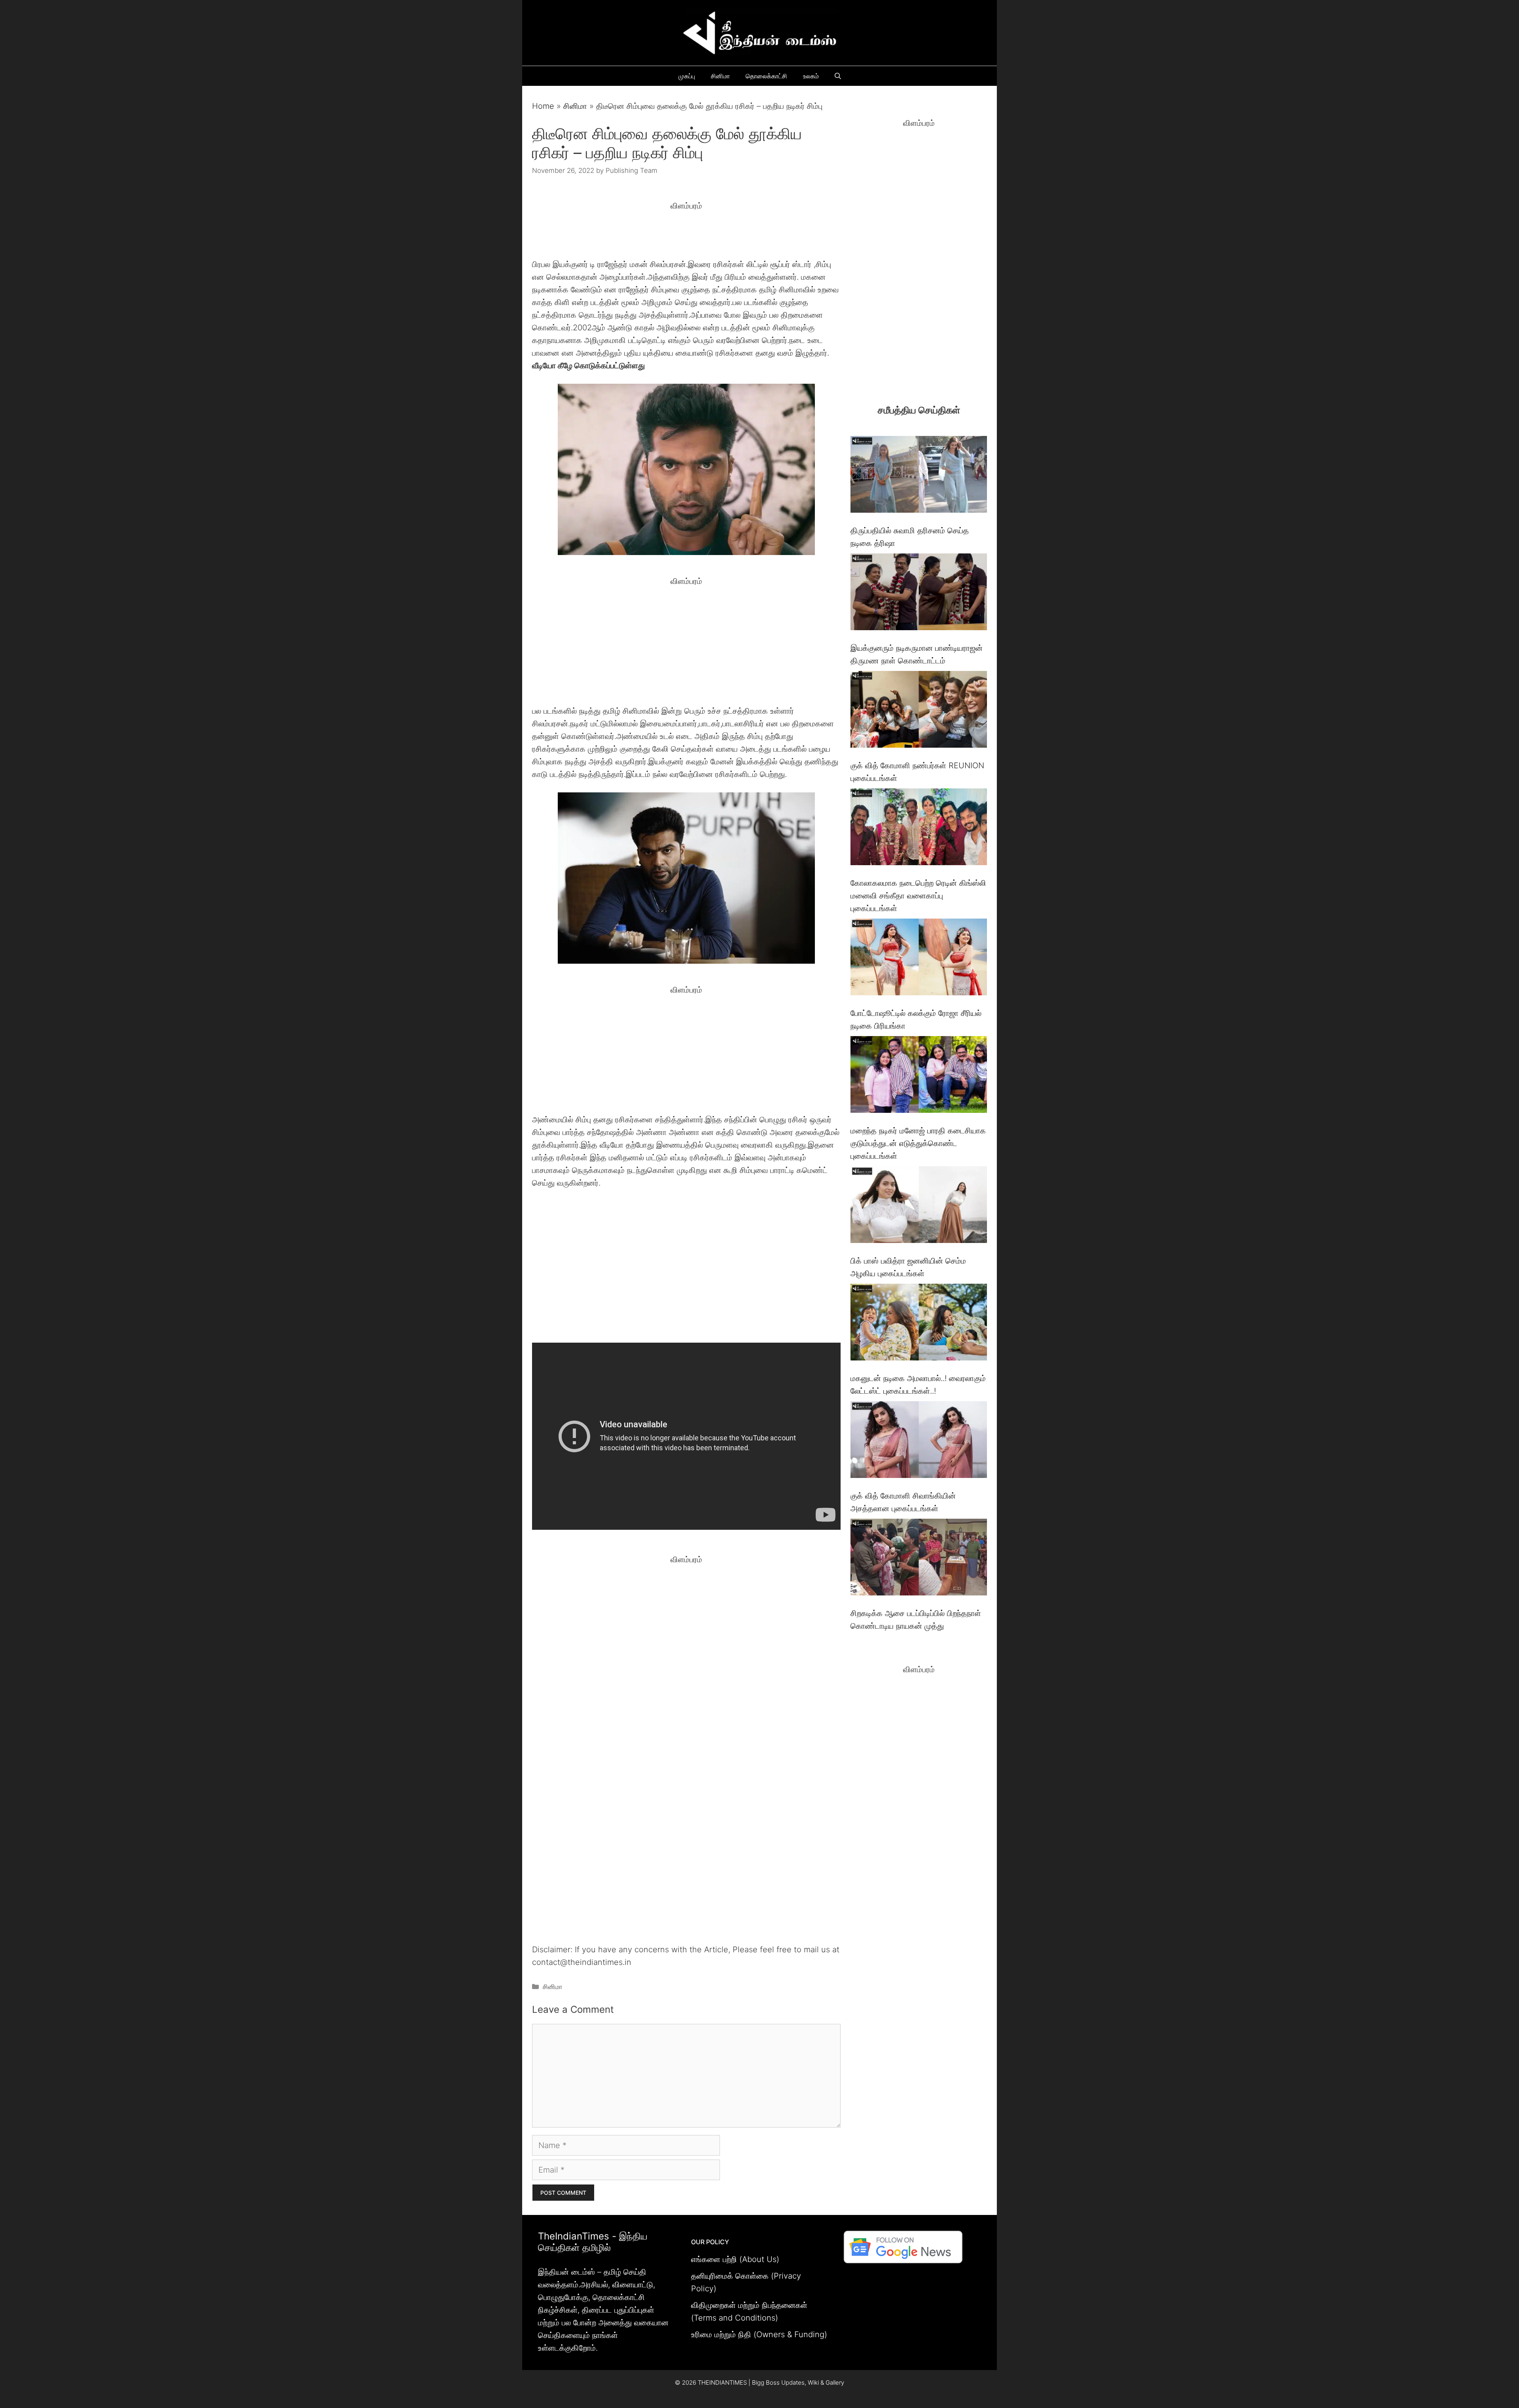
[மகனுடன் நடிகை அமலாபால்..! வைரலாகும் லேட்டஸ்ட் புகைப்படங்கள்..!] (919, 1324)
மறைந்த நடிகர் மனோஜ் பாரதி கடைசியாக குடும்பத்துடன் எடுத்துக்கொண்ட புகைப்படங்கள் (918, 1143)
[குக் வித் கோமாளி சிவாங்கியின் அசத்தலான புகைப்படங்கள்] (919, 1441)
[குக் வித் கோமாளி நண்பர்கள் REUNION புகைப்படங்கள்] (919, 711)
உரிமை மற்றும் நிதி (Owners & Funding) (759, 2334)
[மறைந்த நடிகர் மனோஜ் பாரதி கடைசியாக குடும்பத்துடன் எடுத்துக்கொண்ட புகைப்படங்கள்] (919, 1076)
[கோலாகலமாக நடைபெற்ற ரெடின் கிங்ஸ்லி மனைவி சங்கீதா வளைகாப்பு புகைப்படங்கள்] (919, 829)
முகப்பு (687, 76)
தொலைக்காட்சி (766, 76)
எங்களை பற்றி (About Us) (735, 2259)
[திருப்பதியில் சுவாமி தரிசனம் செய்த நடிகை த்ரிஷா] (919, 476)
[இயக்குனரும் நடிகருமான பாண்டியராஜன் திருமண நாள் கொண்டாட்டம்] (919, 594)
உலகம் (811, 76)
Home (543, 106)
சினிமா (720, 76)
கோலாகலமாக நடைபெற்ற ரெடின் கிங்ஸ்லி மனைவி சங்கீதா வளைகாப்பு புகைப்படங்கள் (918, 896)
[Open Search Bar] (838, 76)
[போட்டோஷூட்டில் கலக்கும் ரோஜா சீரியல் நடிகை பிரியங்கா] (919, 959)
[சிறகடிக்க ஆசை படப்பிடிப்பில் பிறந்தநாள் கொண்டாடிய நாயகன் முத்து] (919, 1559)
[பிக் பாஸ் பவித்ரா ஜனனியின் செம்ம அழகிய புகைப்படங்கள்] (919, 1206)
